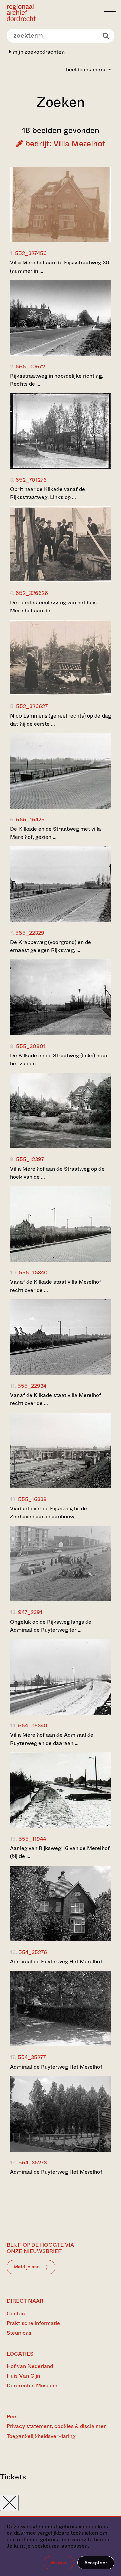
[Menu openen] (110, 13)
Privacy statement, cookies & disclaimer (56, 2426)
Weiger (59, 2563)
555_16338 (32, 1499)
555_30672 (30, 366)
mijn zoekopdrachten (38, 52)
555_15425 (30, 820)
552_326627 (32, 706)
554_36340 (33, 1726)
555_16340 (33, 1273)
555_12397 (30, 1159)
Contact (17, 2313)
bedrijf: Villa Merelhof (64, 144)
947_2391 (30, 1612)
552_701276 (31, 480)
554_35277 (32, 2057)
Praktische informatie (33, 2323)
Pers (12, 2417)
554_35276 (33, 1952)
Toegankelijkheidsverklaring (41, 2436)
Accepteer (96, 2563)
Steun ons (19, 2333)
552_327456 (31, 253)
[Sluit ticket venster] (9, 2503)
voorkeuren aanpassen (60, 2546)
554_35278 (33, 2162)
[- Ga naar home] (53, 13)
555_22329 (30, 933)
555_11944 (32, 1839)
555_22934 (32, 1386)
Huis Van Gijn (23, 2376)
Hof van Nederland (30, 2366)
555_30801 (31, 1046)
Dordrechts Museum (32, 2386)
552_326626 (32, 593)
